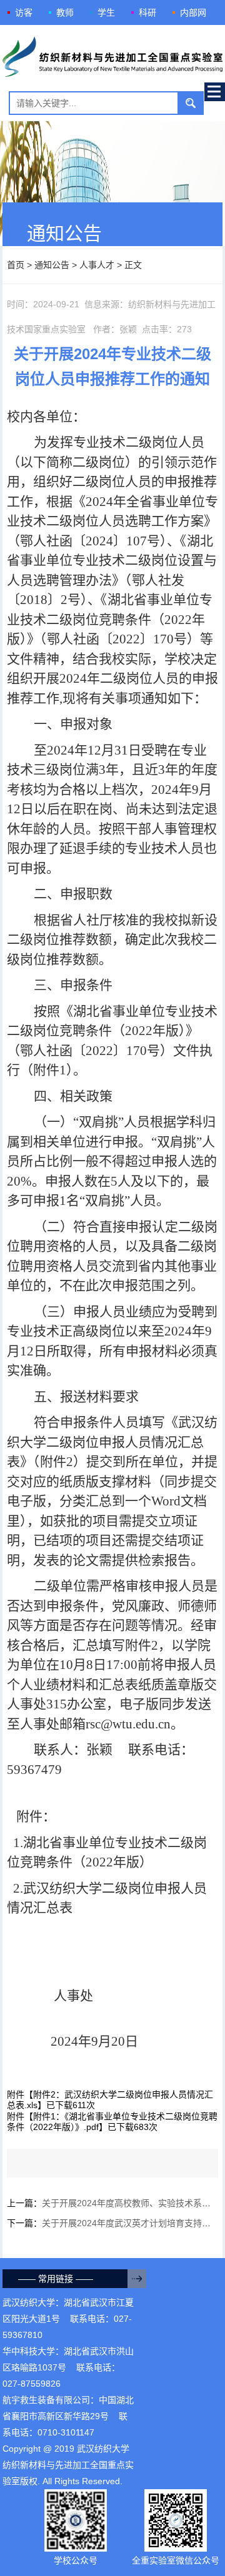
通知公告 (52, 265)
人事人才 (97, 265)
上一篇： (113, 2203)
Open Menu (215, 92)
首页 (16, 265)
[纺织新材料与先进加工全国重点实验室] (113, 58)
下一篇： (113, 2223)
